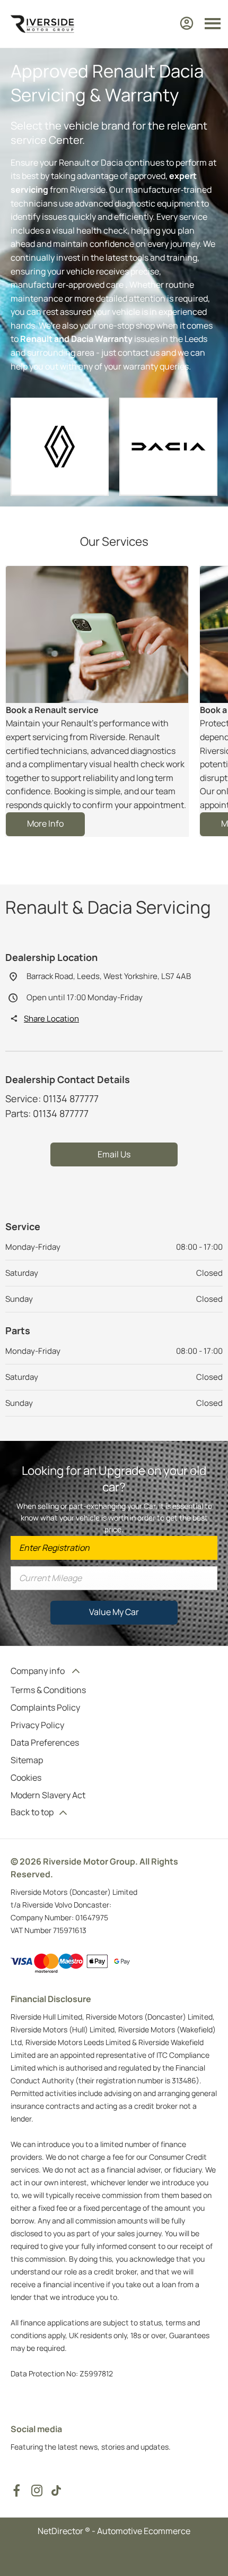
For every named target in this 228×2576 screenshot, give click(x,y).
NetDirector (61, 2531)
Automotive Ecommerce (144, 2531)
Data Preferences (45, 1742)
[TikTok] (56, 2491)
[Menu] (213, 24)
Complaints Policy (45, 1707)
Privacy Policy (37, 1725)
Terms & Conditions (48, 1690)
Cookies (26, 1778)
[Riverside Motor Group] (42, 24)
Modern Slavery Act (48, 1795)
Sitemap (27, 1760)
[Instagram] (37, 2491)
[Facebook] (16, 2491)
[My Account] (187, 23)
